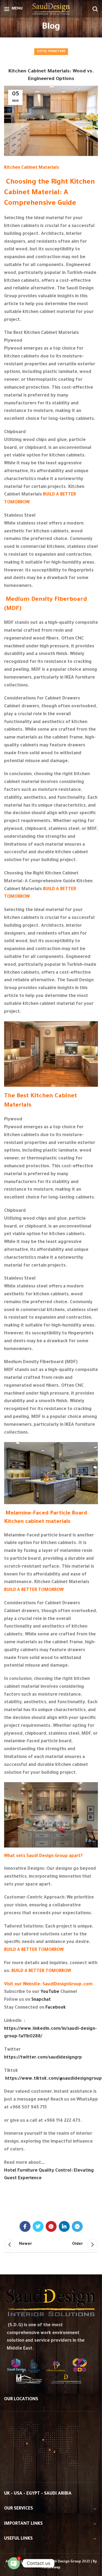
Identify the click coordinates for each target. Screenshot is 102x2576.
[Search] (95, 9)
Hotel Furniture (51, 52)
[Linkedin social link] (64, 2226)
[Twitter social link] (38, 2226)
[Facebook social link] (25, 2226)
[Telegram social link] (77, 2226)
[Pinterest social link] (51, 2226)
